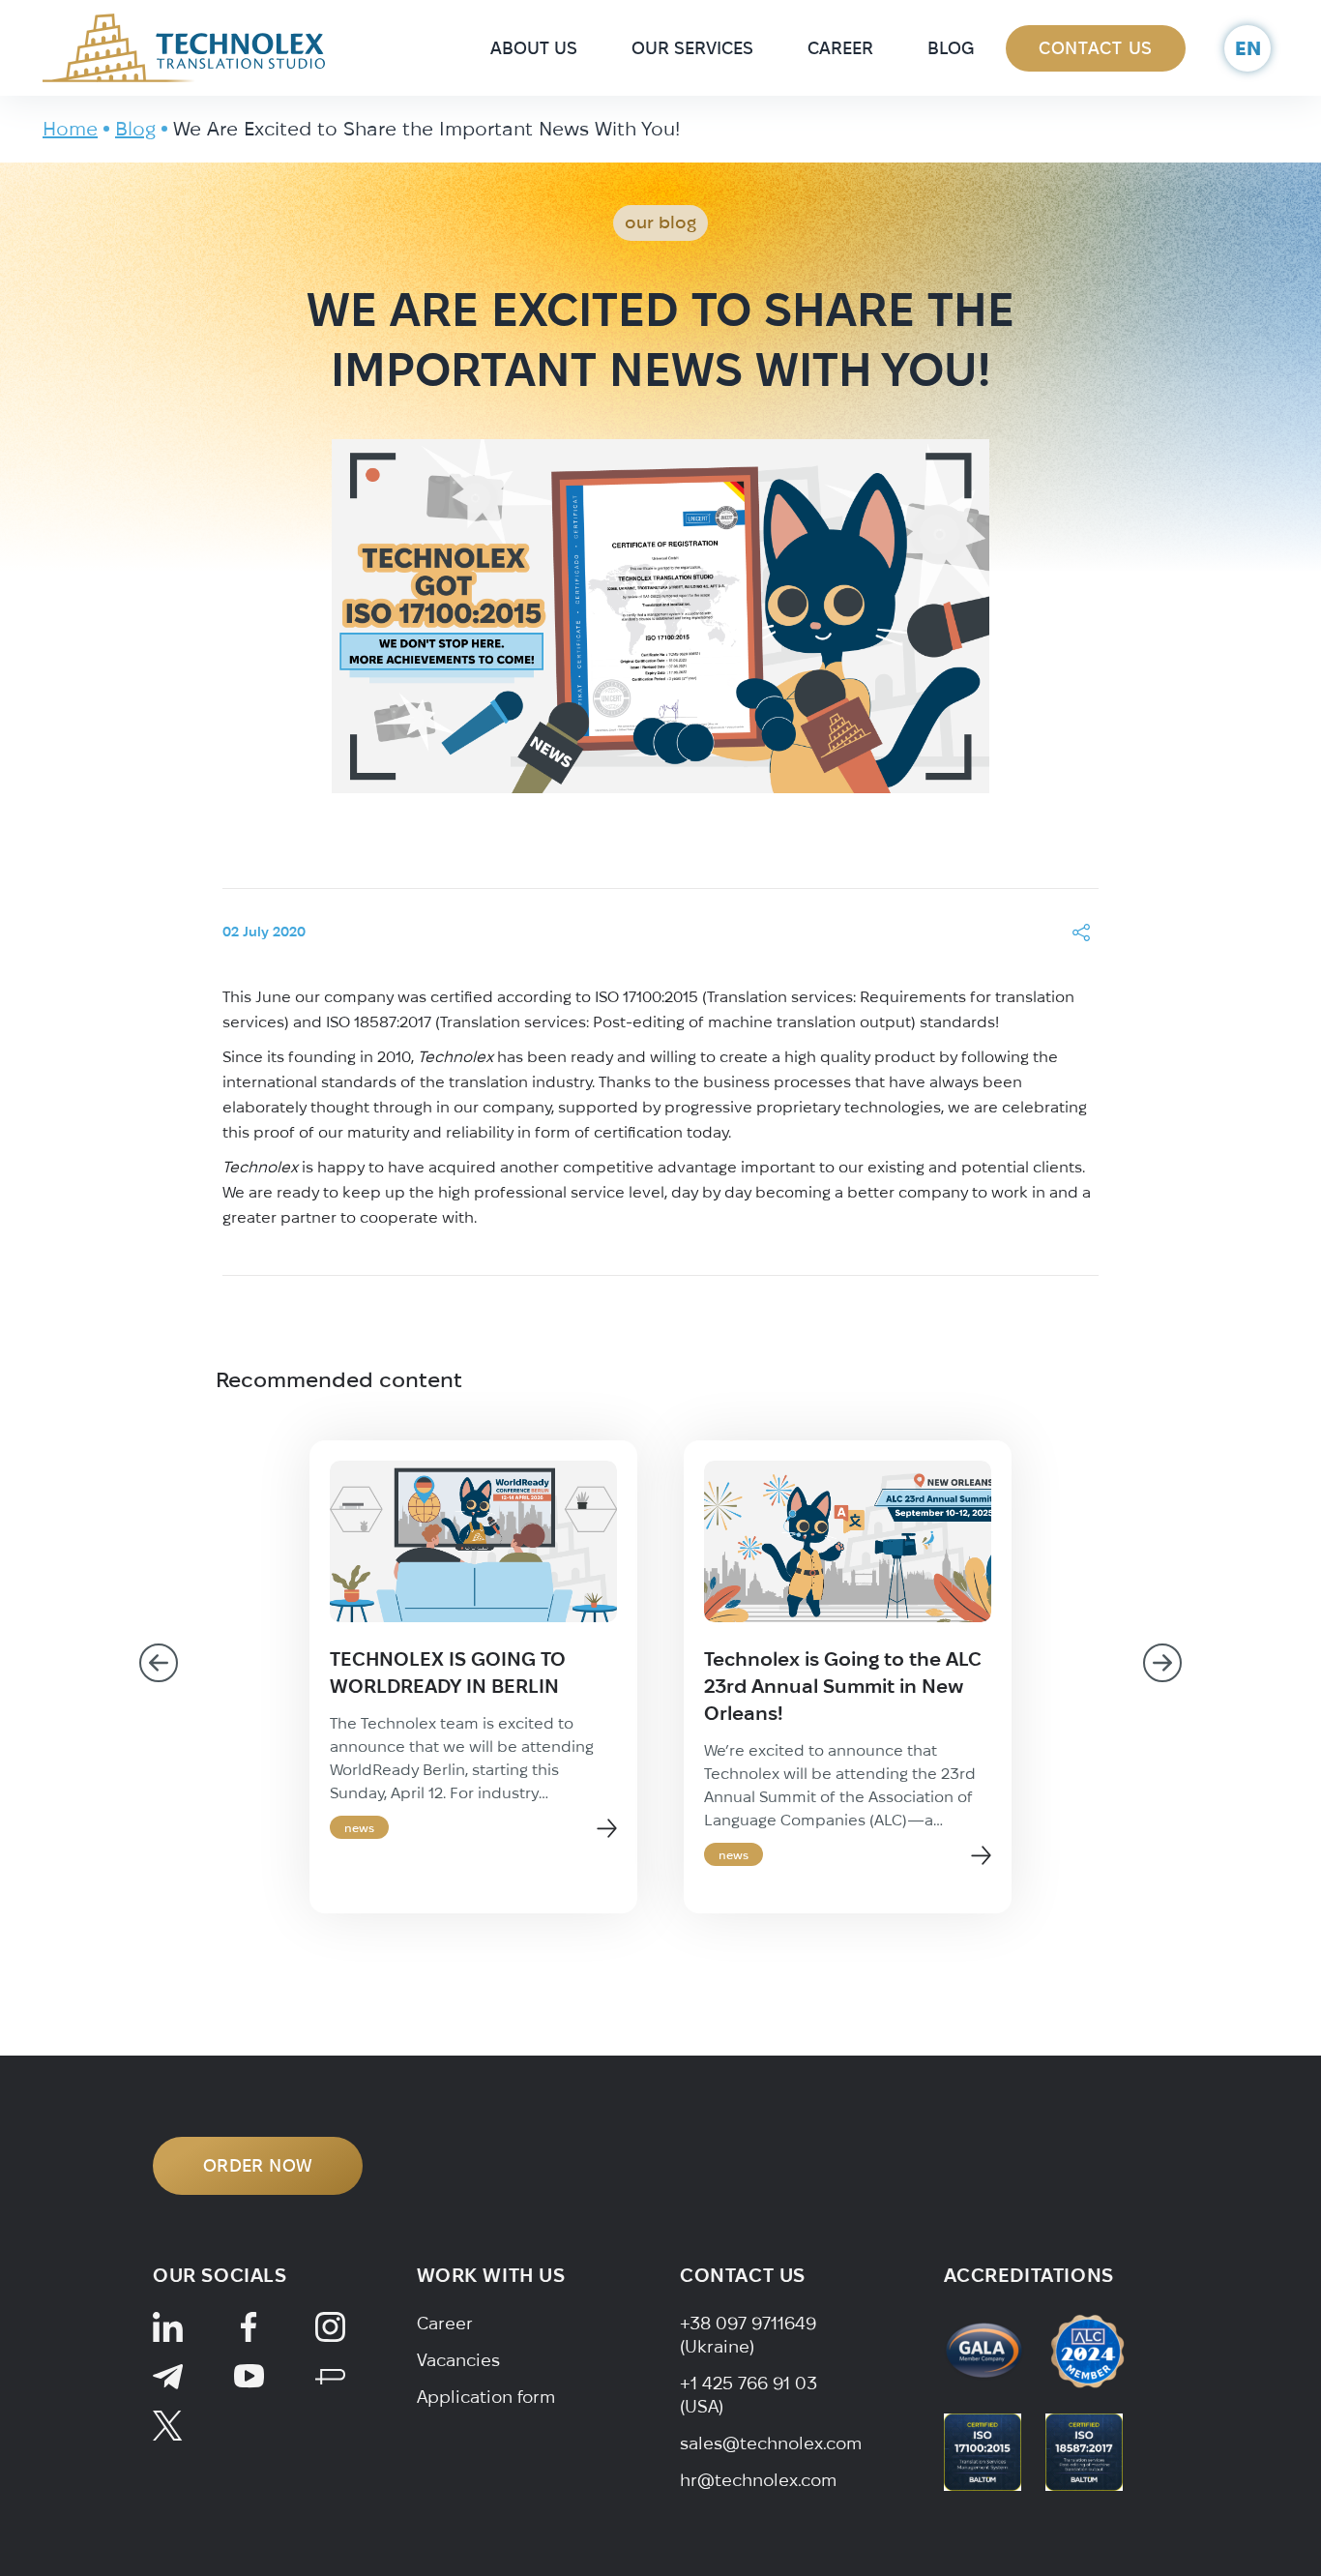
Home (70, 128)
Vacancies (458, 2360)
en (1248, 48)
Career (840, 48)
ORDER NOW (258, 2165)
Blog (951, 48)
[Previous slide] (159, 1663)
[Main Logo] (184, 46)
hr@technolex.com (758, 2480)
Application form (486, 2397)
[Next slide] (1162, 1663)
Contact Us (1096, 48)
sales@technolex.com (771, 2443)
